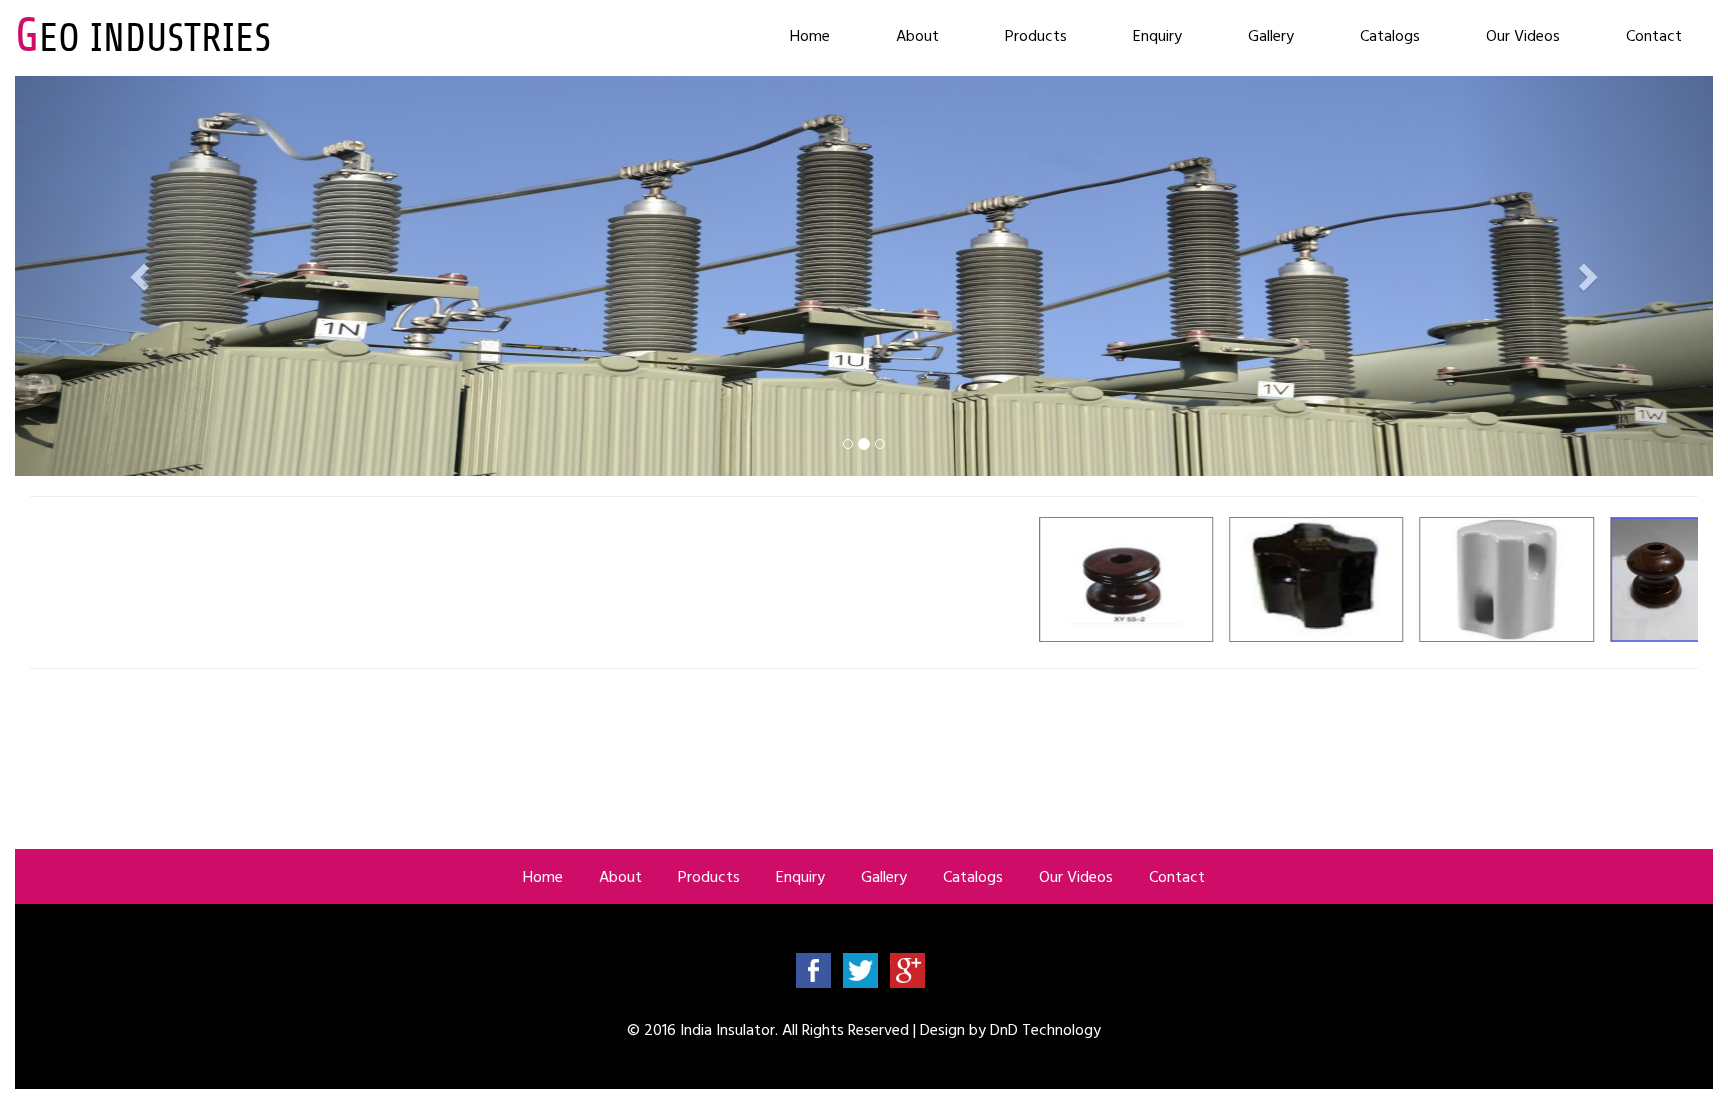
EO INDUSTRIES (143, 38)
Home (810, 35)
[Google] (907, 969)
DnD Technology (1045, 1029)
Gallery (1271, 35)
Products (1036, 35)
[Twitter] (860, 969)
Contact (1654, 35)
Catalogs (1390, 35)
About (917, 35)
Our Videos (1523, 35)
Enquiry (1157, 35)
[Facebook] (813, 969)
